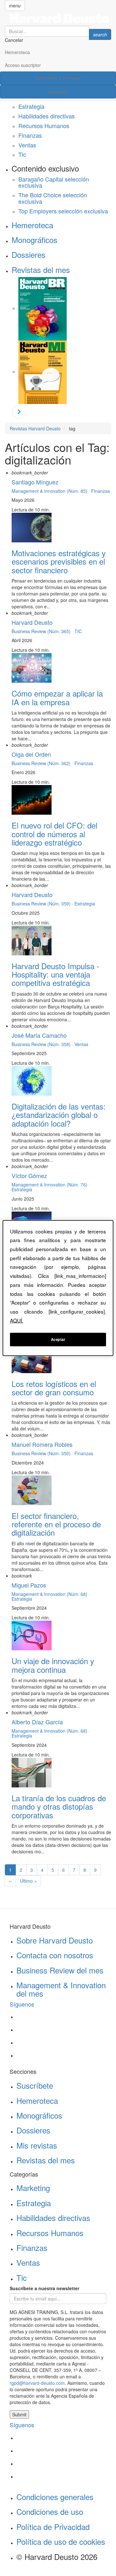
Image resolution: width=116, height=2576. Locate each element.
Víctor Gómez (29, 1176)
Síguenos (22, 2004)
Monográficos (34, 240)
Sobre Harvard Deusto (55, 1940)
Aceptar (58, 1339)
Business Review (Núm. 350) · (43, 1453)
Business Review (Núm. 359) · (43, 904)
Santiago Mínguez (35, 482)
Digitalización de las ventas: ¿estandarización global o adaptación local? (59, 1115)
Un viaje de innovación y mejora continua (53, 1665)
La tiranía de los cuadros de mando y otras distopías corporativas (59, 1806)
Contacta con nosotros (55, 1955)
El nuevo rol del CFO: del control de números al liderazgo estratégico (54, 834)
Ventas (27, 145)
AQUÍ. (17, 1320)
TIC (78, 631)
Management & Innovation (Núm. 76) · (51, 1185)
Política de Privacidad (53, 2527)
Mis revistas (37, 2145)
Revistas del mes (41, 270)
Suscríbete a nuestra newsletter (44, 2288)
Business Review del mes (60, 1970)
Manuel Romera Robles (42, 1444)
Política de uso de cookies (61, 2541)
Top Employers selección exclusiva (63, 211)
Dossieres (29, 254)
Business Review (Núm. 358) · (43, 1044)
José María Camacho (39, 1035)
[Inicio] (58, 18)
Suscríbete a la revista (58, 78)
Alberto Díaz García (37, 1722)
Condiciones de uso (50, 2511)
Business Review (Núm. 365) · (43, 631)
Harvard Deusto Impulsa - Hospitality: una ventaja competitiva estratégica (55, 974)
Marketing (33, 2188)
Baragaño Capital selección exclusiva (54, 182)
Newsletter (58, 92)
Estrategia (31, 106)
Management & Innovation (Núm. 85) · (51, 491)
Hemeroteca (17, 52)
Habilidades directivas (47, 116)
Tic (22, 154)
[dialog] (58, 1288)
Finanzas (30, 135)
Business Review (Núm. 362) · (43, 763)
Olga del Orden (31, 754)
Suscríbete (35, 2085)
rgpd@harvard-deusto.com (37, 2383)
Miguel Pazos (29, 1585)
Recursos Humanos (44, 126)
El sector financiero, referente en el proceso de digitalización (56, 1524)
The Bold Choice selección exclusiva (53, 198)
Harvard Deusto (32, 622)
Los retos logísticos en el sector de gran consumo (54, 1388)
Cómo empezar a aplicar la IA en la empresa (57, 697)
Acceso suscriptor (23, 65)
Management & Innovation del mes (61, 1989)
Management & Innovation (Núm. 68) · (51, 1594)
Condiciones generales (55, 2497)
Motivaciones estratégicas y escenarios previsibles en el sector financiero (59, 561)
